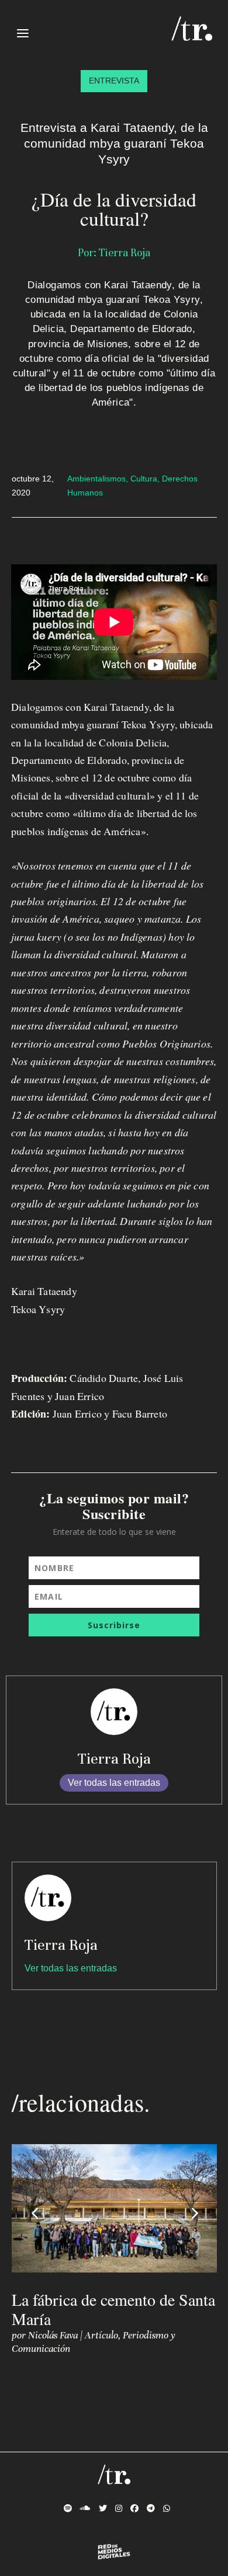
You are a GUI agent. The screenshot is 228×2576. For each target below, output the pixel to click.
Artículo (101, 2335)
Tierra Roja (114, 1759)
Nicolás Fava (53, 2335)
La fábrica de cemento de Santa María (113, 2309)
